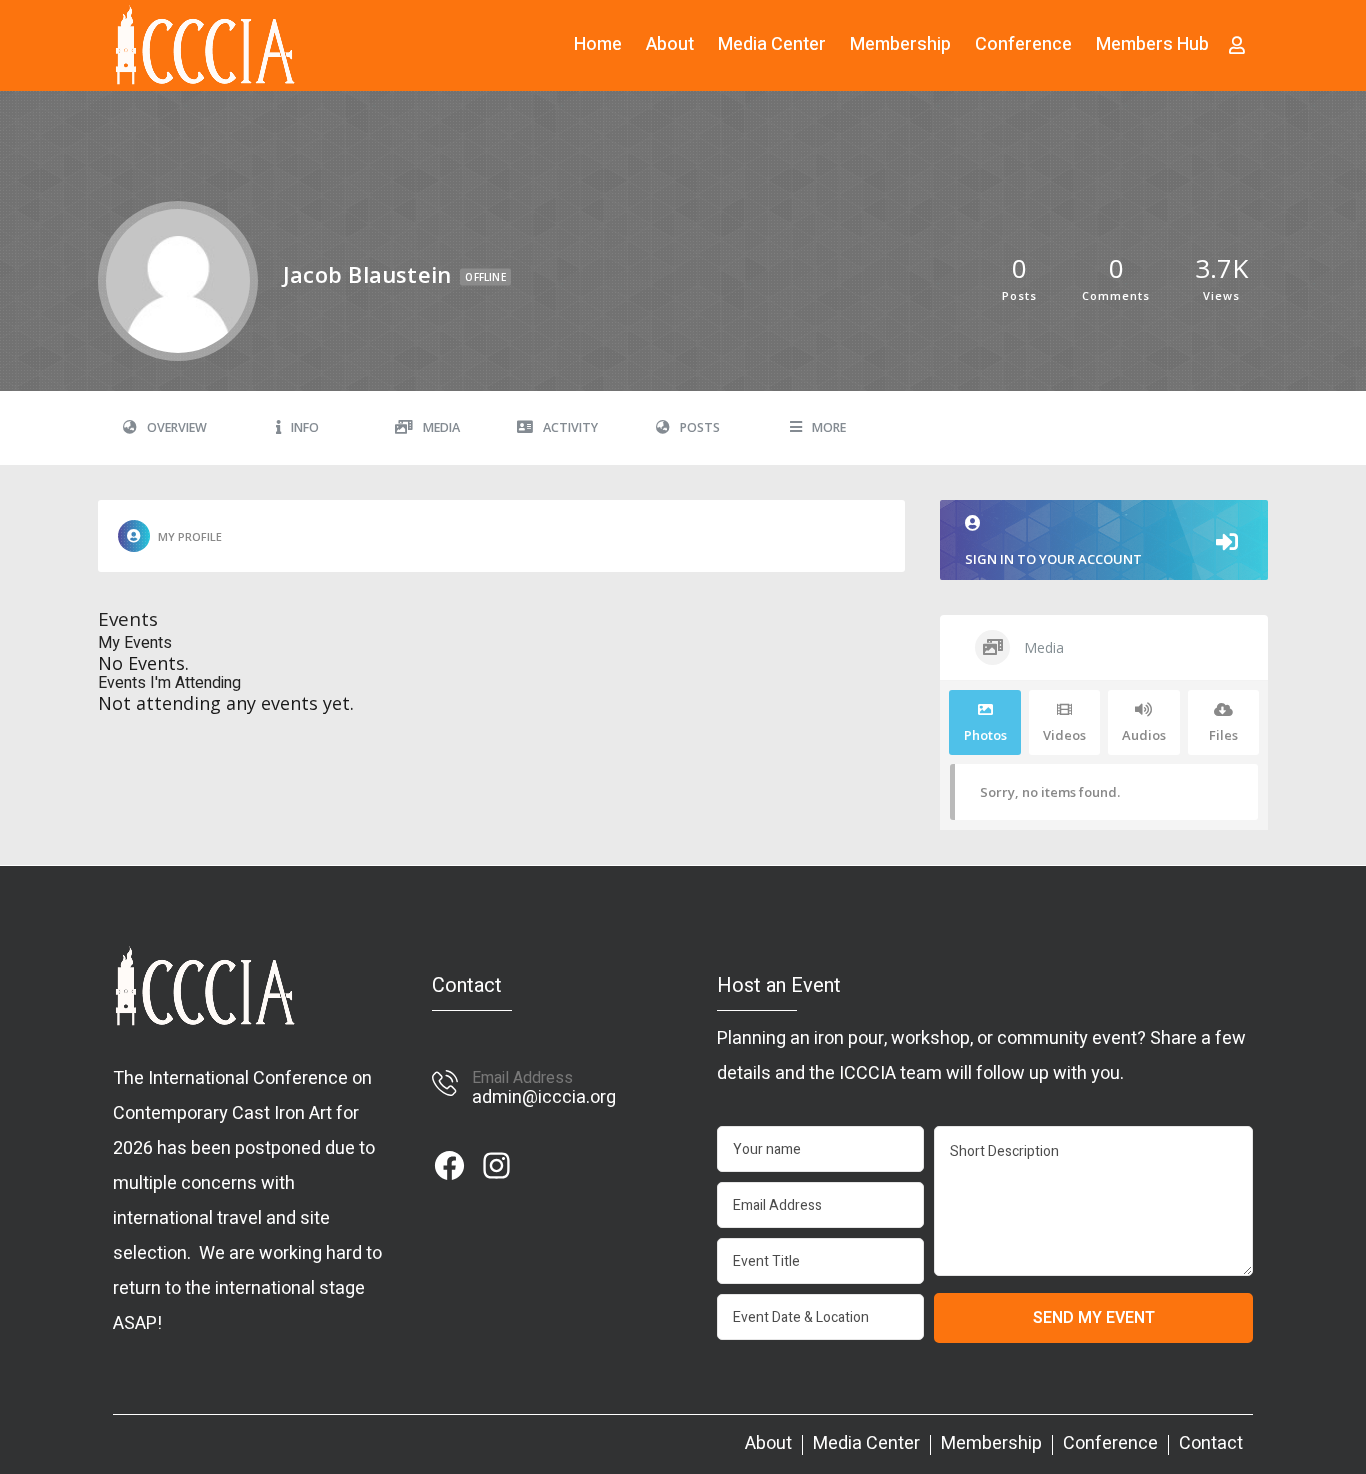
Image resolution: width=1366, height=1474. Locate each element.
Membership (900, 44)
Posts (700, 427)
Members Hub (1152, 44)
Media (441, 427)
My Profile (190, 536)
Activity (570, 427)
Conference (1023, 44)
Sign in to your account (1053, 559)
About (670, 44)
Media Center (772, 44)
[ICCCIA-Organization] (204, 45)
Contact (1211, 1444)
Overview (177, 427)
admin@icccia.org (544, 1097)
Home (598, 44)
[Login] (1237, 45)
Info (305, 427)
